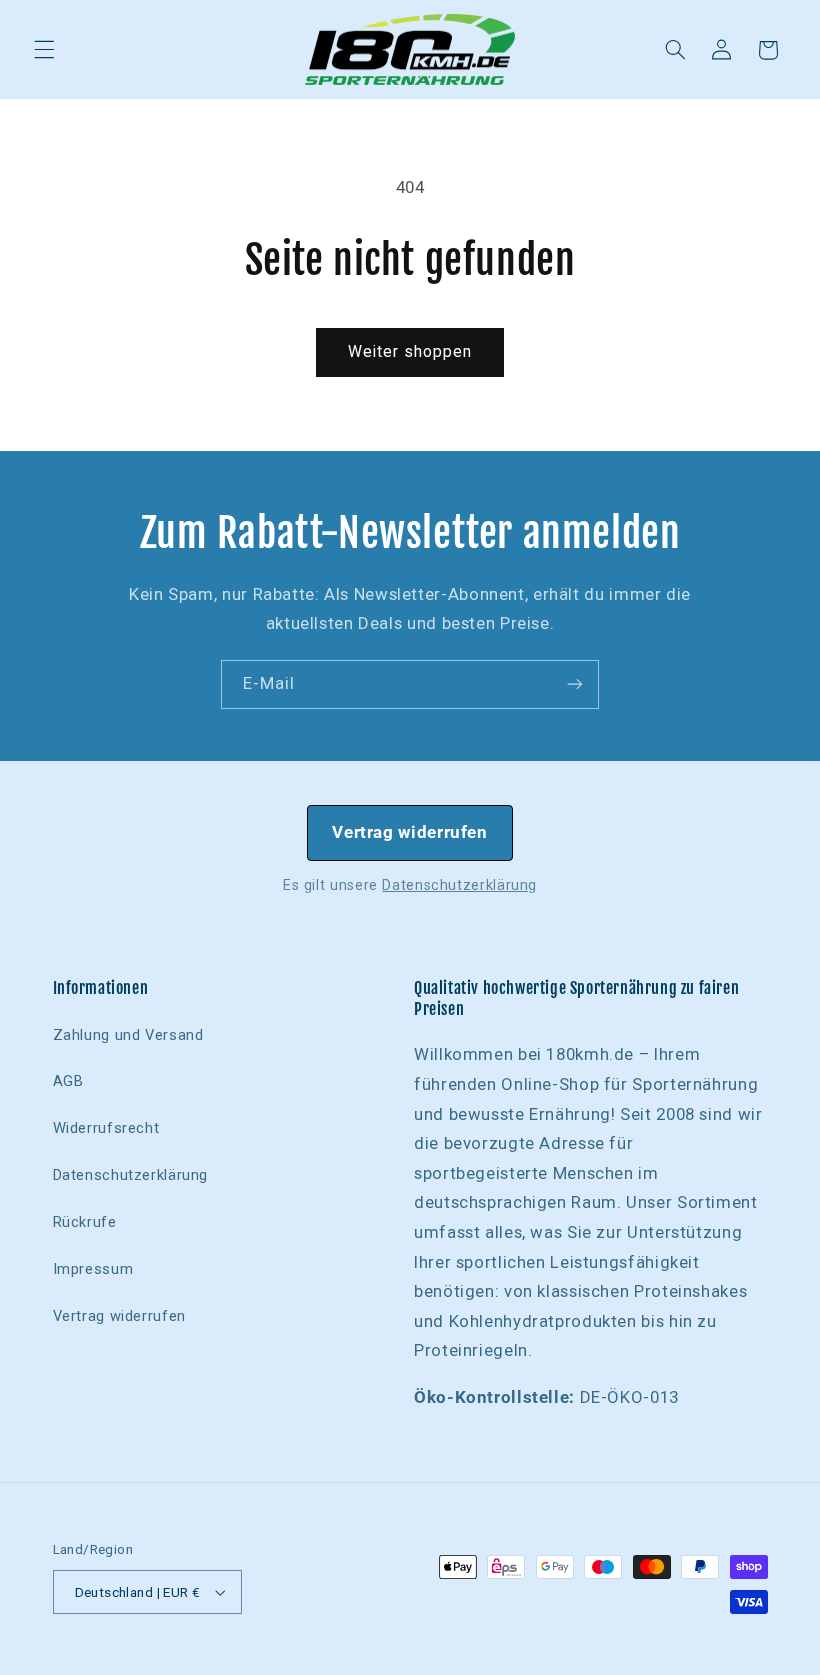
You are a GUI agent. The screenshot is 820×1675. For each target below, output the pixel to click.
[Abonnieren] (575, 684)
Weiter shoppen (410, 351)
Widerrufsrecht (106, 1128)
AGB (68, 1081)
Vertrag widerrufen (409, 832)
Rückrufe (85, 1222)
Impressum (93, 1269)
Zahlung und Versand (128, 1035)
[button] (44, 50)
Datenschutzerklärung (459, 885)
